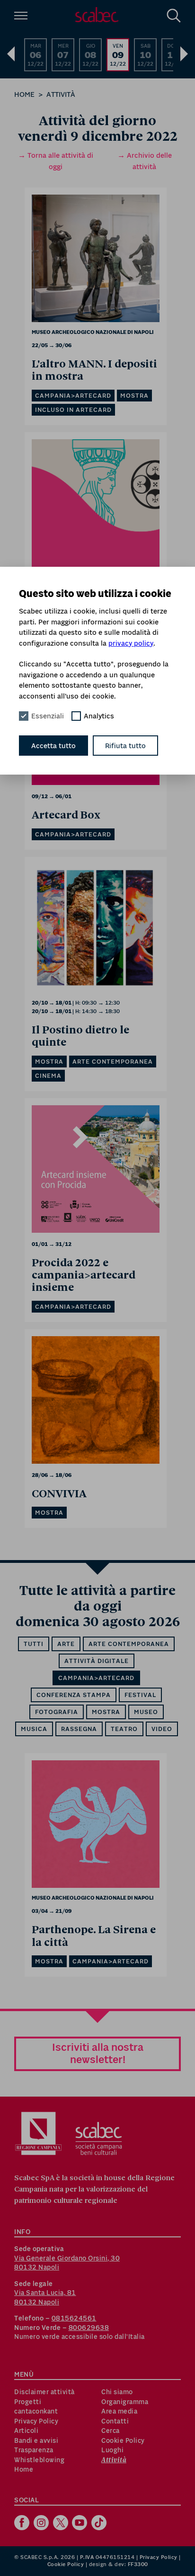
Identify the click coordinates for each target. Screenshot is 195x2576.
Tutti (34, 1644)
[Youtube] (81, 2524)
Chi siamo (117, 2392)
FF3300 (138, 2564)
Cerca (111, 2431)
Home (24, 94)
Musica (34, 1729)
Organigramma (125, 2402)
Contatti (115, 2421)
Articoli (26, 2431)
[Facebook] (23, 2524)
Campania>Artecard (96, 1678)
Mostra (106, 1712)
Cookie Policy (123, 2440)
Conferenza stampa (74, 1695)
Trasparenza (34, 2450)
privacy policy (131, 643)
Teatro (124, 1729)
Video (162, 1729)
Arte (66, 1644)
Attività (61, 94)
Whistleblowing (39, 2460)
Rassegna (79, 1729)
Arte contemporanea (129, 1644)
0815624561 (74, 2318)
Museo (146, 1712)
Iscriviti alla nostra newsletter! (98, 2053)
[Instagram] (42, 2524)
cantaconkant (36, 2411)
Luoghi (112, 2450)
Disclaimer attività (44, 2392)
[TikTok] (100, 2524)
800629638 (89, 2328)
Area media (119, 2411)
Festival (140, 1695)
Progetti (28, 2402)
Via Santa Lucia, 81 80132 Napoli (45, 2297)
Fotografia (57, 1712)
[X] (62, 2524)
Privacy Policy (36, 2421)
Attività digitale (97, 1661)
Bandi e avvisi (36, 2440)
